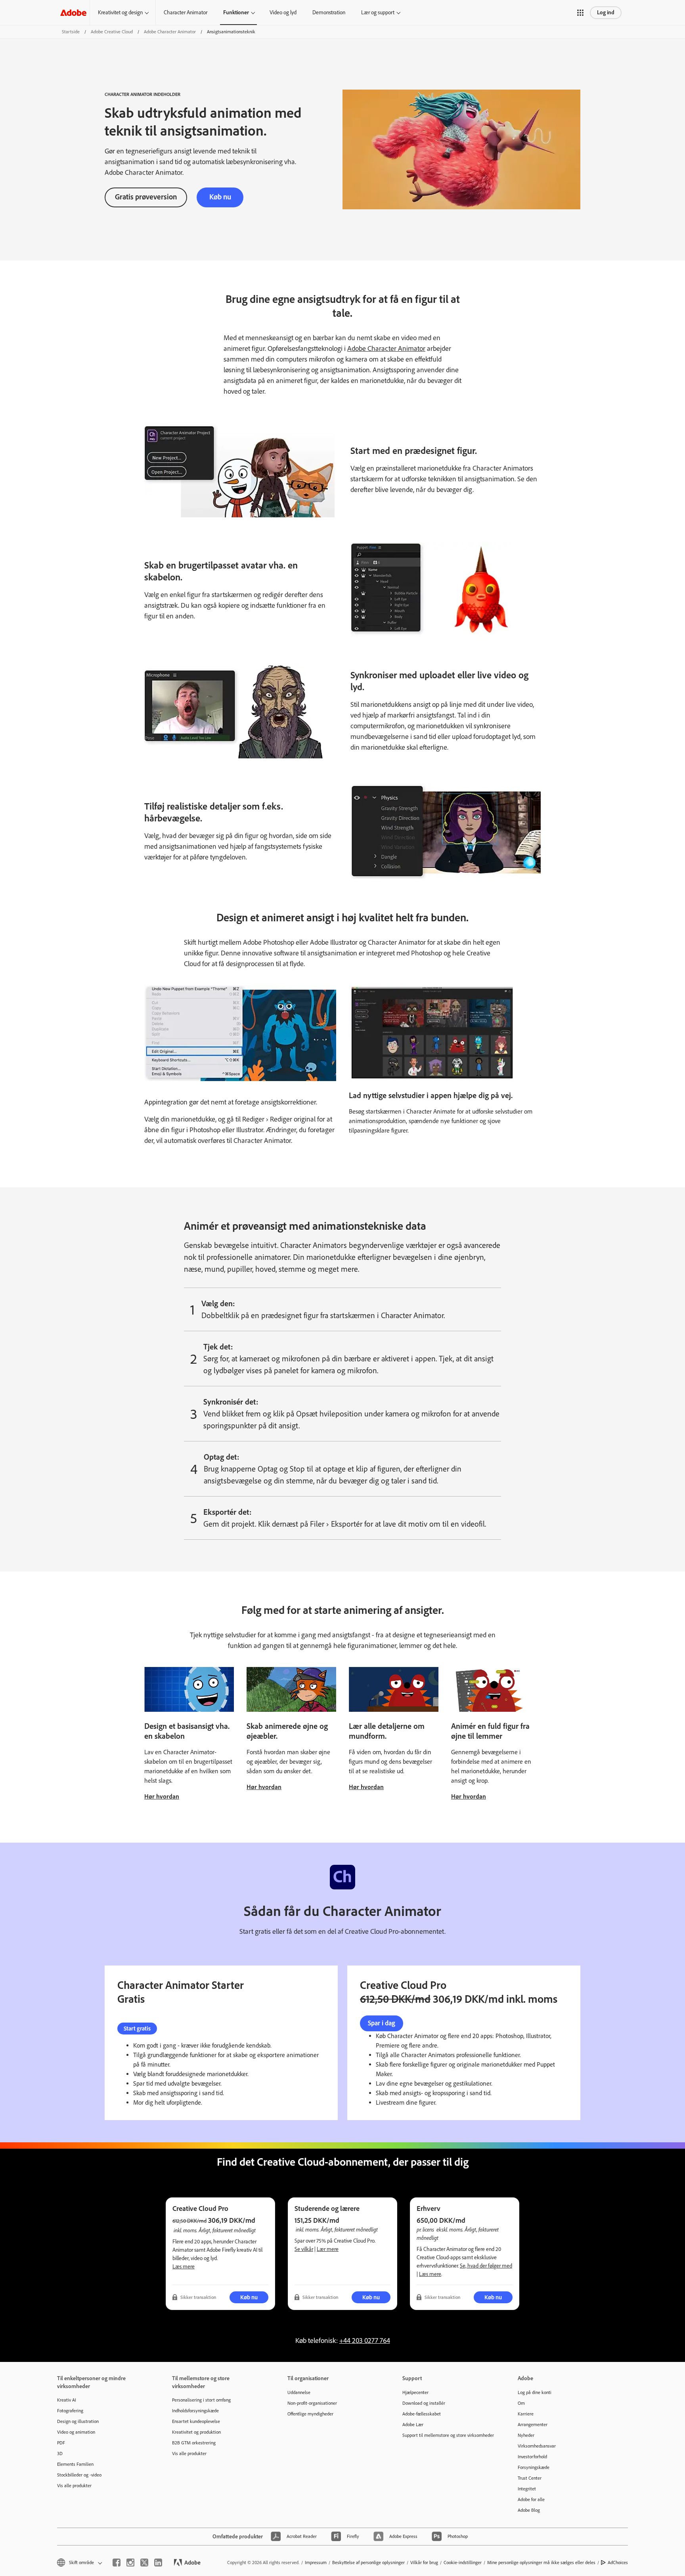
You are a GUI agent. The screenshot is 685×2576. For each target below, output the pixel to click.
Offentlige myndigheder (310, 2414)
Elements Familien (75, 2464)
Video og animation (76, 2432)
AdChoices (618, 2563)
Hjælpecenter (415, 2392)
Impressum (316, 2563)
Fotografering (70, 2411)
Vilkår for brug (424, 2563)
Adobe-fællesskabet (422, 2414)
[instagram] (130, 2563)
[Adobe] (73, 12)
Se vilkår (304, 2249)
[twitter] (144, 2563)
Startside (71, 32)
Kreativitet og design (120, 12)
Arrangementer (533, 2425)
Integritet (527, 2489)
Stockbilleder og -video (79, 2475)
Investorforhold (532, 2457)
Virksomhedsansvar (537, 2446)
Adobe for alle (531, 2499)
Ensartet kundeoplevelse (196, 2421)
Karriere (526, 2414)
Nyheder (526, 2435)
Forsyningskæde (534, 2467)
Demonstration (329, 12)
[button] (580, 13)
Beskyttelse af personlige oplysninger (368, 2563)
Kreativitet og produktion (196, 2432)
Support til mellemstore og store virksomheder (448, 2435)
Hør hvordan (162, 1796)
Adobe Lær (413, 2425)
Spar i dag (382, 2023)
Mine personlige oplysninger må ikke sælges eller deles (541, 2563)
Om (521, 2403)
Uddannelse (299, 2392)
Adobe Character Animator (170, 32)
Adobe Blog (529, 2510)
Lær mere (328, 2249)
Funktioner (236, 12)
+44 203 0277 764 (365, 2341)
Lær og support (378, 12)
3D (60, 2454)
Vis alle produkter (74, 2486)
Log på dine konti (535, 2392)
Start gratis (137, 2029)
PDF (61, 2443)
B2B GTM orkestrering (194, 2443)
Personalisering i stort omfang (201, 2400)
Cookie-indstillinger (463, 2563)
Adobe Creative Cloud (112, 32)
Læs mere (184, 2267)
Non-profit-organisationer (312, 2403)
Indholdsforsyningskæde (195, 2411)
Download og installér (424, 2403)
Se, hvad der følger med (486, 2266)
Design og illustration (78, 2421)
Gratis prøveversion (146, 197)
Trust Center (530, 2478)
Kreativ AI (67, 2400)
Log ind (606, 12)
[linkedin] (158, 2563)
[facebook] (117, 2563)
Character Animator (186, 12)
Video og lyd (283, 12)
